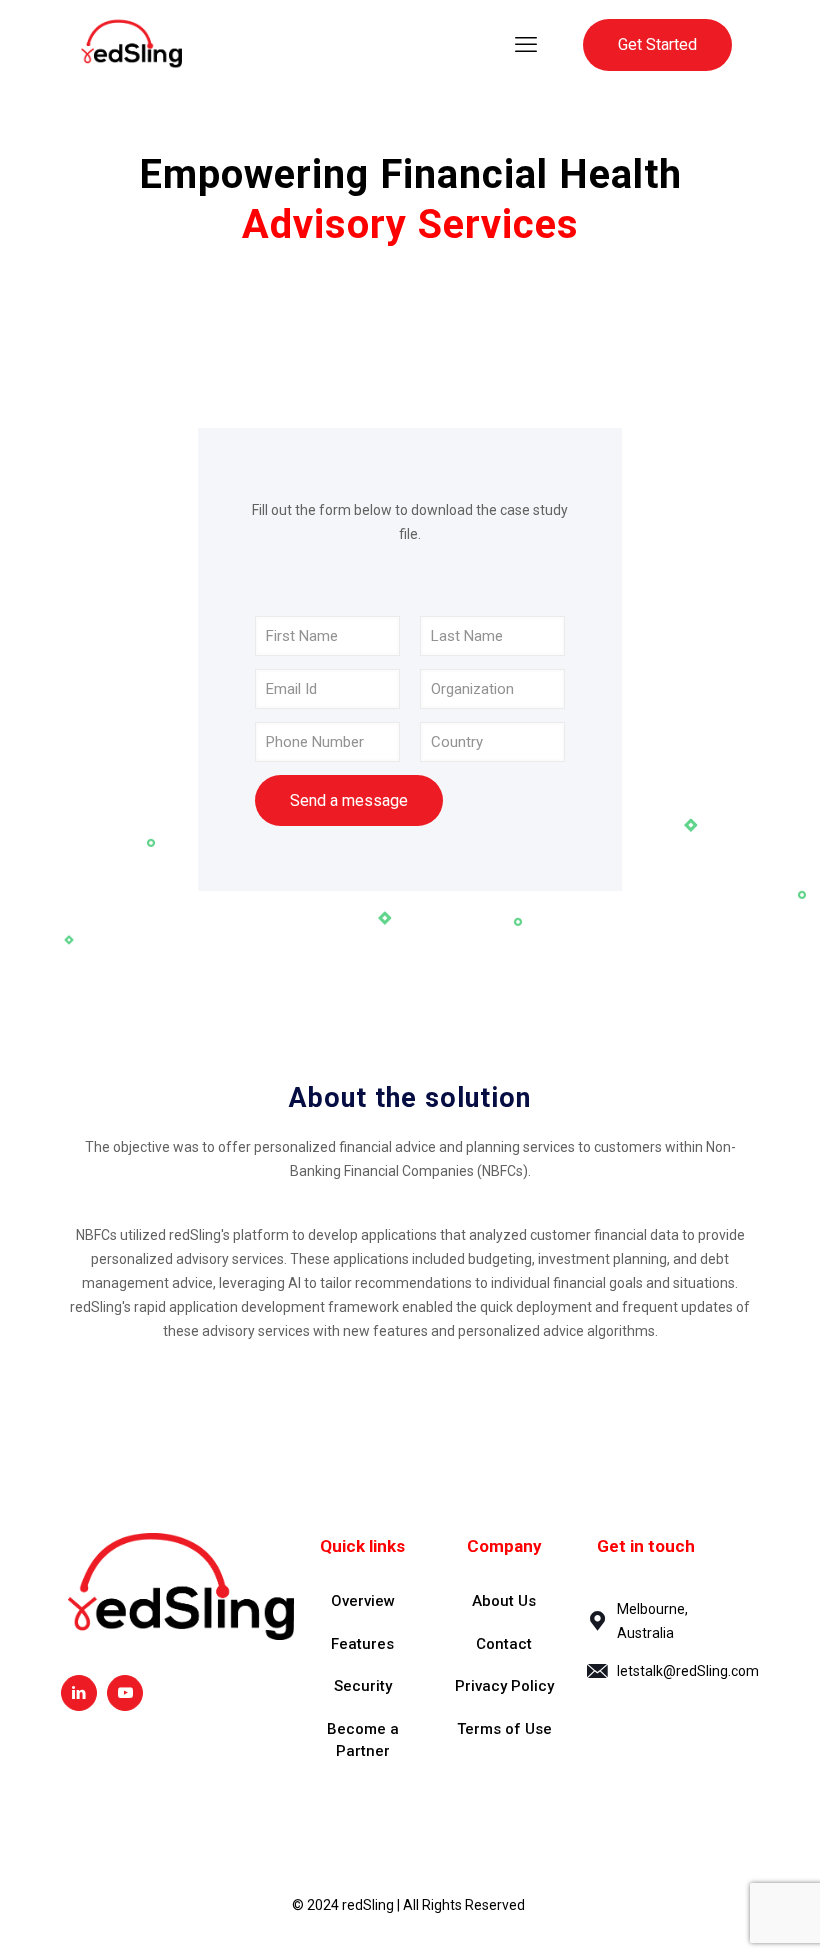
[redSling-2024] (131, 45)
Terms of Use (504, 1729)
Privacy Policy (504, 1686)
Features (362, 1644)
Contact (504, 1644)
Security (363, 1686)
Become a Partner (363, 1740)
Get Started (657, 44)
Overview (363, 1601)
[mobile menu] (526, 45)
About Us (504, 1601)
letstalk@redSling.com (688, 1671)
